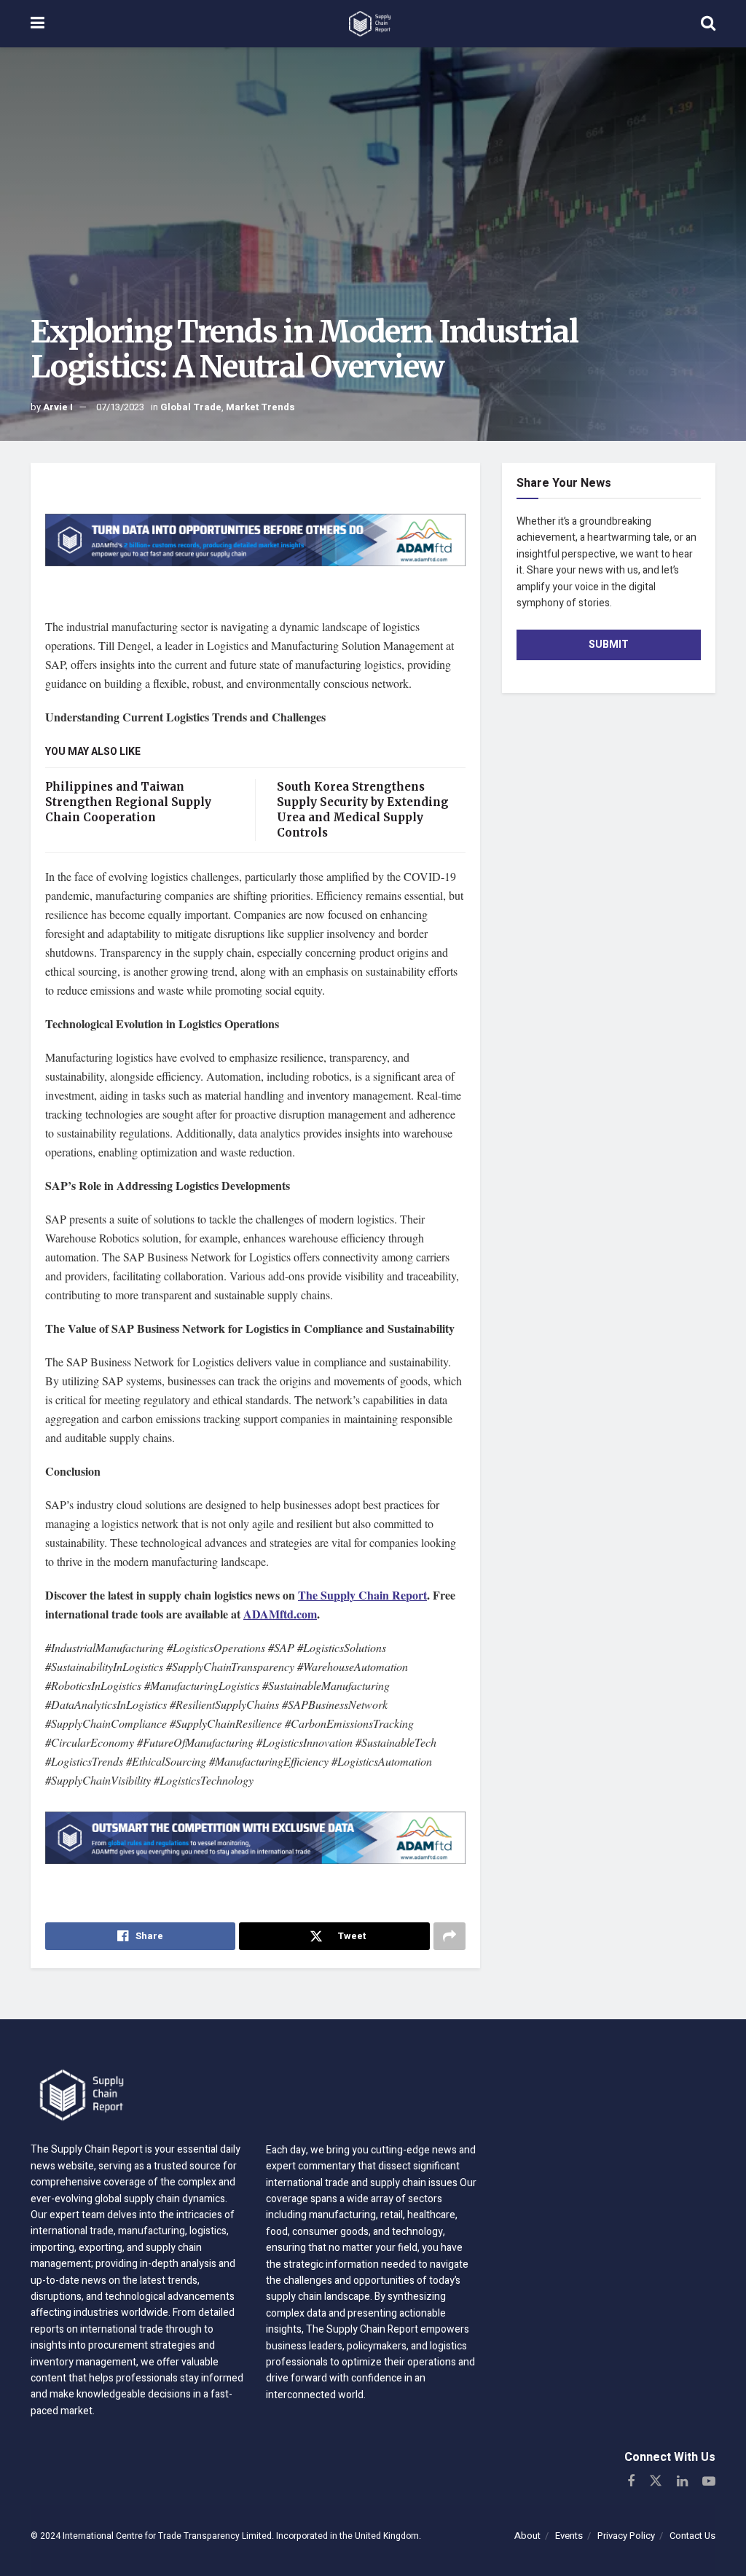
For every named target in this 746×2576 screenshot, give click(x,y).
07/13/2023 (120, 407)
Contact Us (692, 2536)
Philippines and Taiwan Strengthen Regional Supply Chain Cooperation (128, 802)
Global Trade (191, 407)
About (527, 2536)
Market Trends (260, 407)
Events (569, 2536)
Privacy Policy (626, 2536)
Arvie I (58, 407)
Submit (609, 645)
